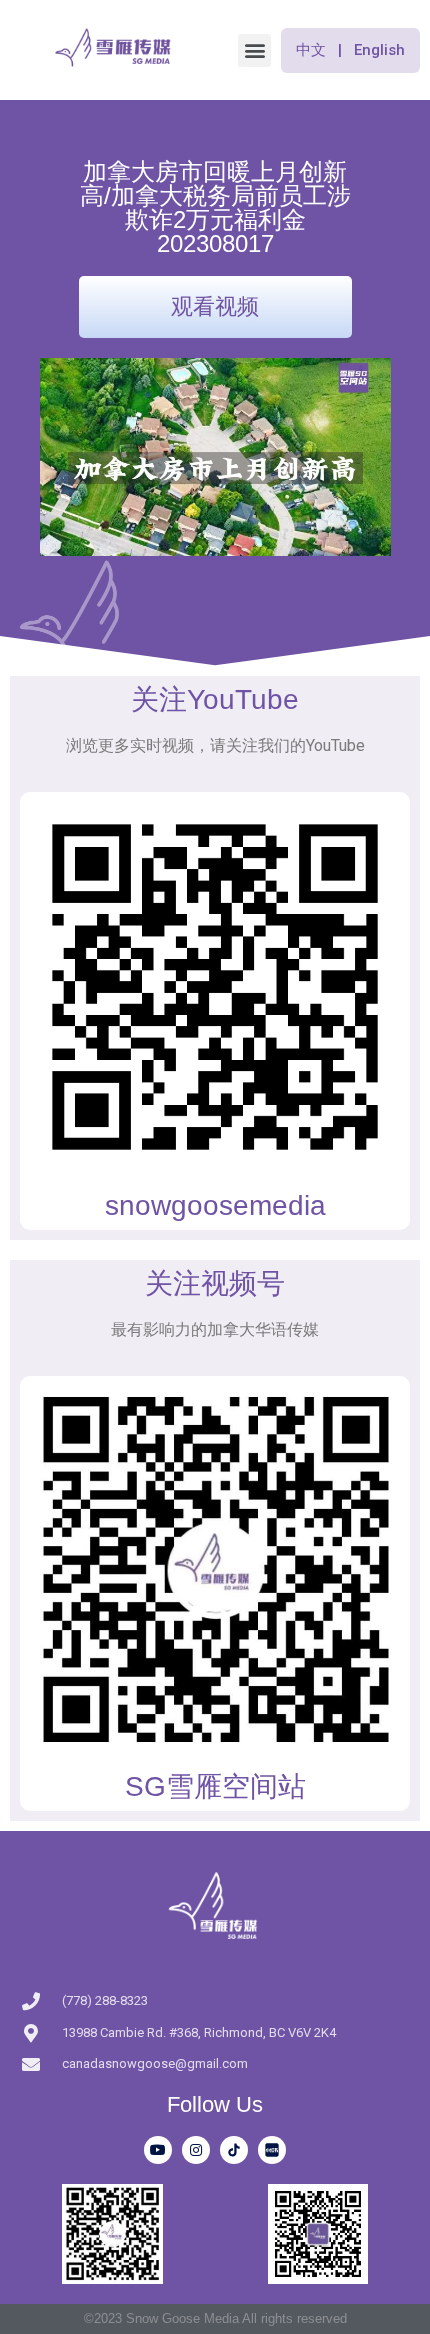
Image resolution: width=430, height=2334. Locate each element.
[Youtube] (158, 2150)
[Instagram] (196, 2150)
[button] (254, 50)
